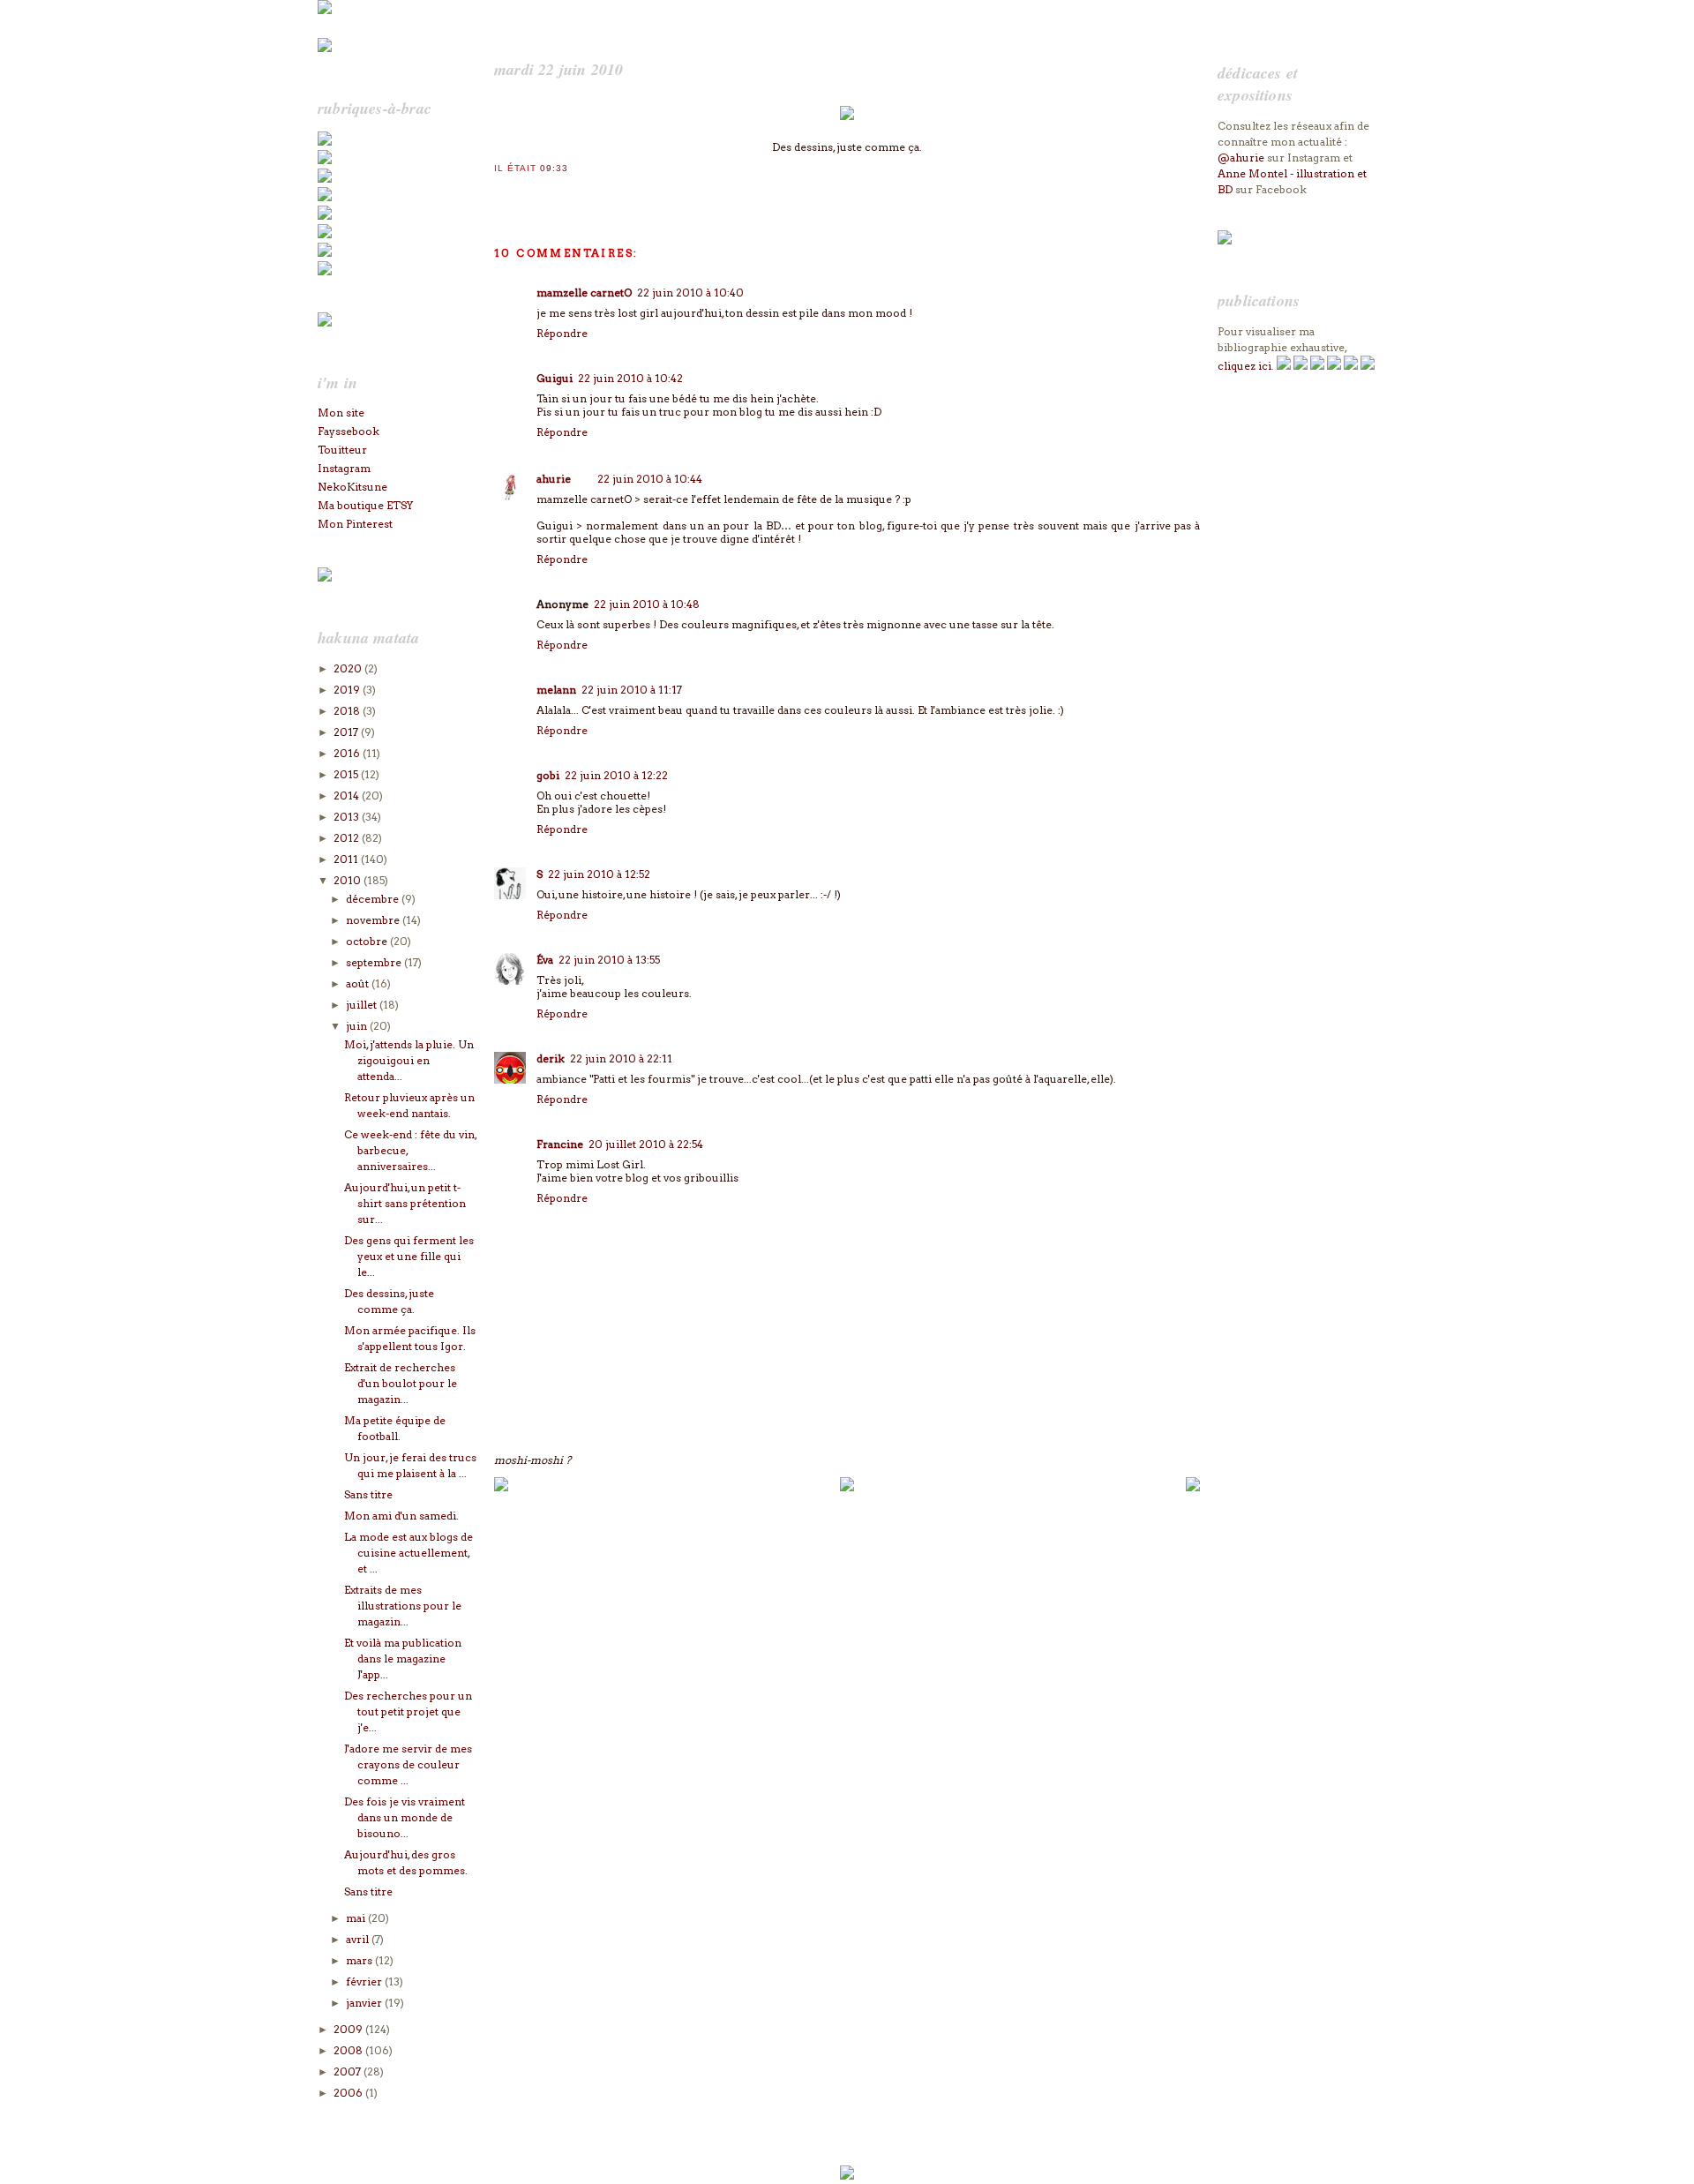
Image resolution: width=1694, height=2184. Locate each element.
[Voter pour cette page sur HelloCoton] (590, 191)
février (365, 1981)
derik (551, 1058)
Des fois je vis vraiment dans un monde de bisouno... (405, 1817)
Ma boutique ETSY (365, 505)
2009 (349, 2029)
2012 (348, 838)
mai (357, 1918)
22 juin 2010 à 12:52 (599, 874)
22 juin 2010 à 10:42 (630, 378)
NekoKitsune (352, 487)
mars (360, 1960)
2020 (349, 668)
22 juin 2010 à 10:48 (647, 604)
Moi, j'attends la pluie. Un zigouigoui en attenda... (409, 1060)
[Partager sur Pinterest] (555, 191)
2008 (349, 2050)
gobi (548, 775)
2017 (347, 732)
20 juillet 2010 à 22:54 (646, 1144)
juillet (363, 1005)
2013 (348, 817)
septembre (375, 962)
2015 (347, 774)
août (359, 983)
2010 (349, 880)
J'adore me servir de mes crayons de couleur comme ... (408, 1764)
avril (359, 1939)
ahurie (554, 479)
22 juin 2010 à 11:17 (632, 690)
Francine (560, 1144)
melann (556, 690)
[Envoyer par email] (502, 191)
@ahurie (1241, 158)
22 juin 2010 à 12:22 (616, 775)
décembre (374, 899)
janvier (365, 2003)
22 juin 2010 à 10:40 (690, 293)
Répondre (562, 333)
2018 (348, 711)
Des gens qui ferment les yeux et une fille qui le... (409, 1256)
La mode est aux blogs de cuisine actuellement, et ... (409, 1553)
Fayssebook (349, 431)
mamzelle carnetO (584, 293)
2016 (348, 753)
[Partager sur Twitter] (520, 191)
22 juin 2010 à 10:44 (650, 479)
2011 (347, 859)
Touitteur (342, 450)
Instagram (344, 468)
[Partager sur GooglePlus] (608, 191)
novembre (374, 920)
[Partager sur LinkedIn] (573, 191)
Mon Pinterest (355, 524)
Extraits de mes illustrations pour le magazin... (403, 1606)
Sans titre (368, 1494)
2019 (348, 690)
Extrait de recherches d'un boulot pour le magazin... (401, 1383)
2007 (349, 2071)
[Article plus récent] (501, 1487)
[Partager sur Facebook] (537, 191)
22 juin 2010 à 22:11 (621, 1058)
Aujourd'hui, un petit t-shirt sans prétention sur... (405, 1203)
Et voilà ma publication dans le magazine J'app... (403, 1659)
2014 (348, 796)
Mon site (341, 413)
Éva (545, 960)
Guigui (555, 378)
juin (358, 1026)
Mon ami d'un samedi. (401, 1516)
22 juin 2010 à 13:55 (609, 960)
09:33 (554, 168)
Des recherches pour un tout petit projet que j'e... (408, 1711)
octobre (368, 941)
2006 (349, 2093)
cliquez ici (1244, 366)
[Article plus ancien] (1193, 1487)
